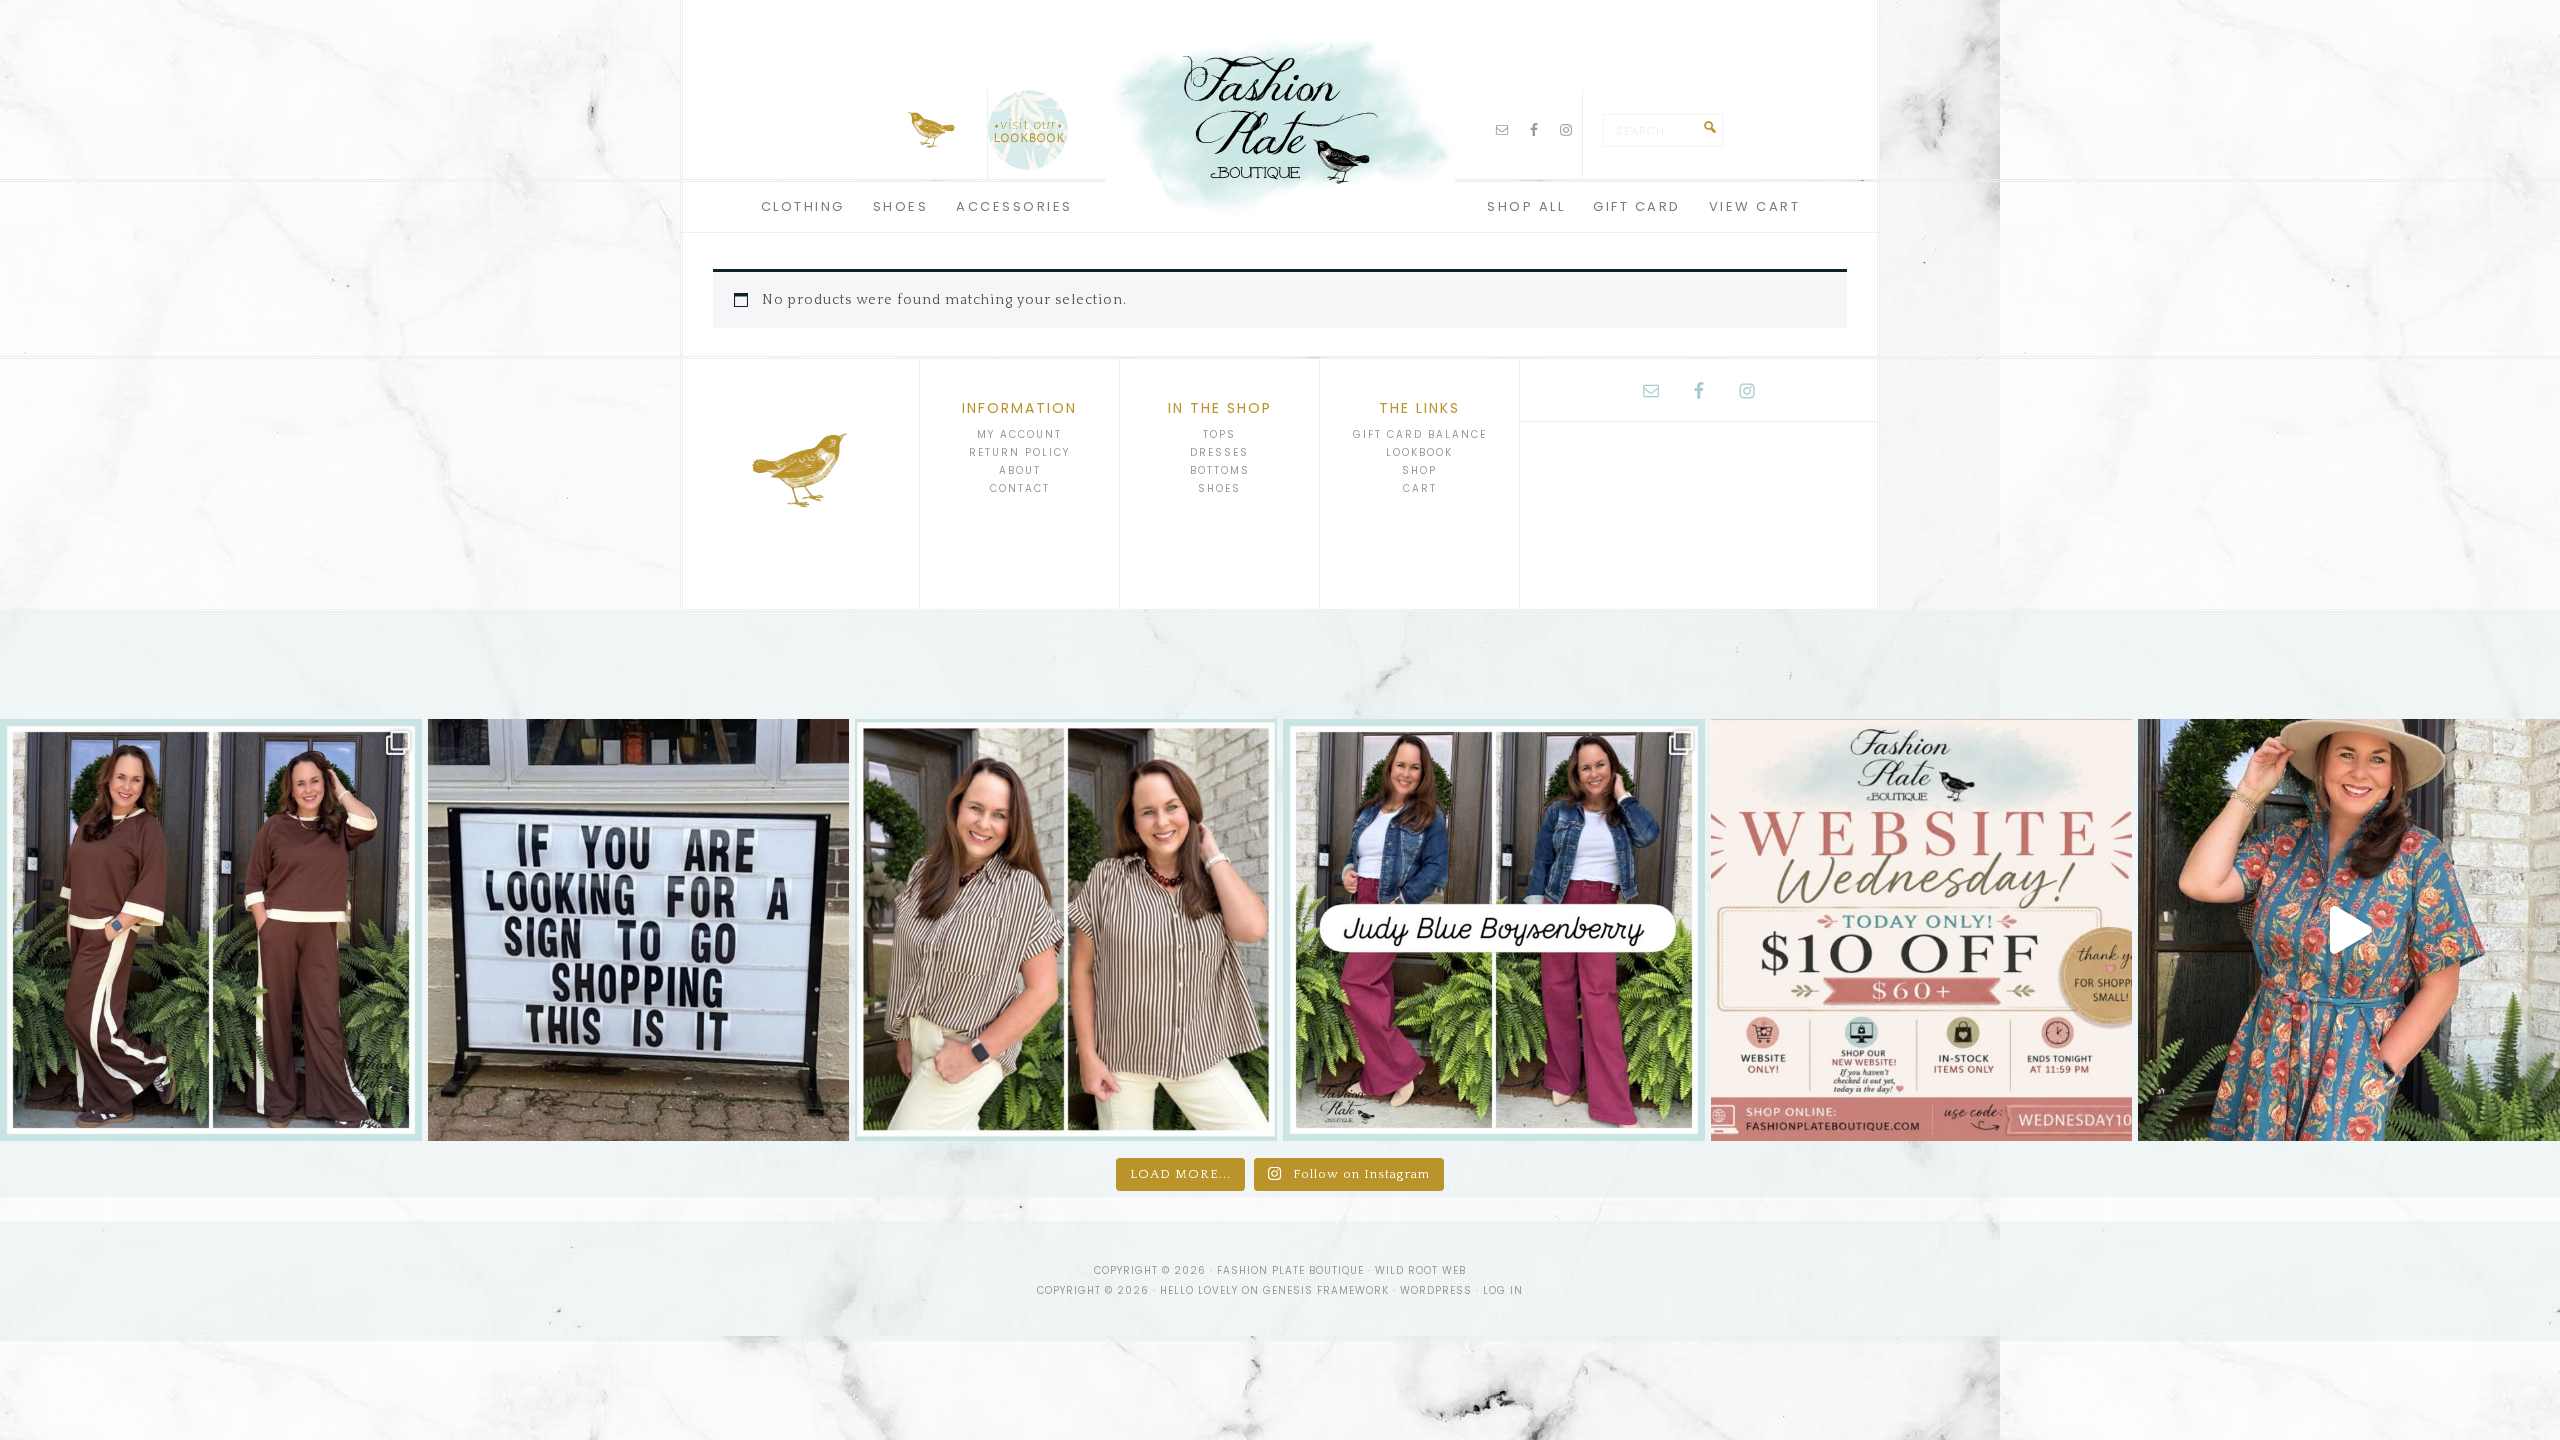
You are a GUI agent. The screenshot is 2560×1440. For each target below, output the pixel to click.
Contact (1020, 488)
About (1020, 470)
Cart (1420, 488)
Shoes (1219, 488)
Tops (1219, 434)
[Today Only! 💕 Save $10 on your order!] (1922, 930)
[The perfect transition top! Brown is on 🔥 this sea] (1066, 930)
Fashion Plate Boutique (1280, 120)
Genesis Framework (1326, 1290)
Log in (1503, 1290)
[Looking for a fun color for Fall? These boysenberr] (1494, 930)
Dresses (1219, 452)
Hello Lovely (1199, 1290)
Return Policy (1019, 452)
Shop (1419, 470)
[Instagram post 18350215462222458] (2349, 930)
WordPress (1436, 1290)
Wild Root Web (1420, 1270)
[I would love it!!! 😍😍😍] (639, 930)
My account (1019, 434)
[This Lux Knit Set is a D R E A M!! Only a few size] (211, 930)
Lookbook (1419, 452)
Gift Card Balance (1420, 434)
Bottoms (1220, 470)
